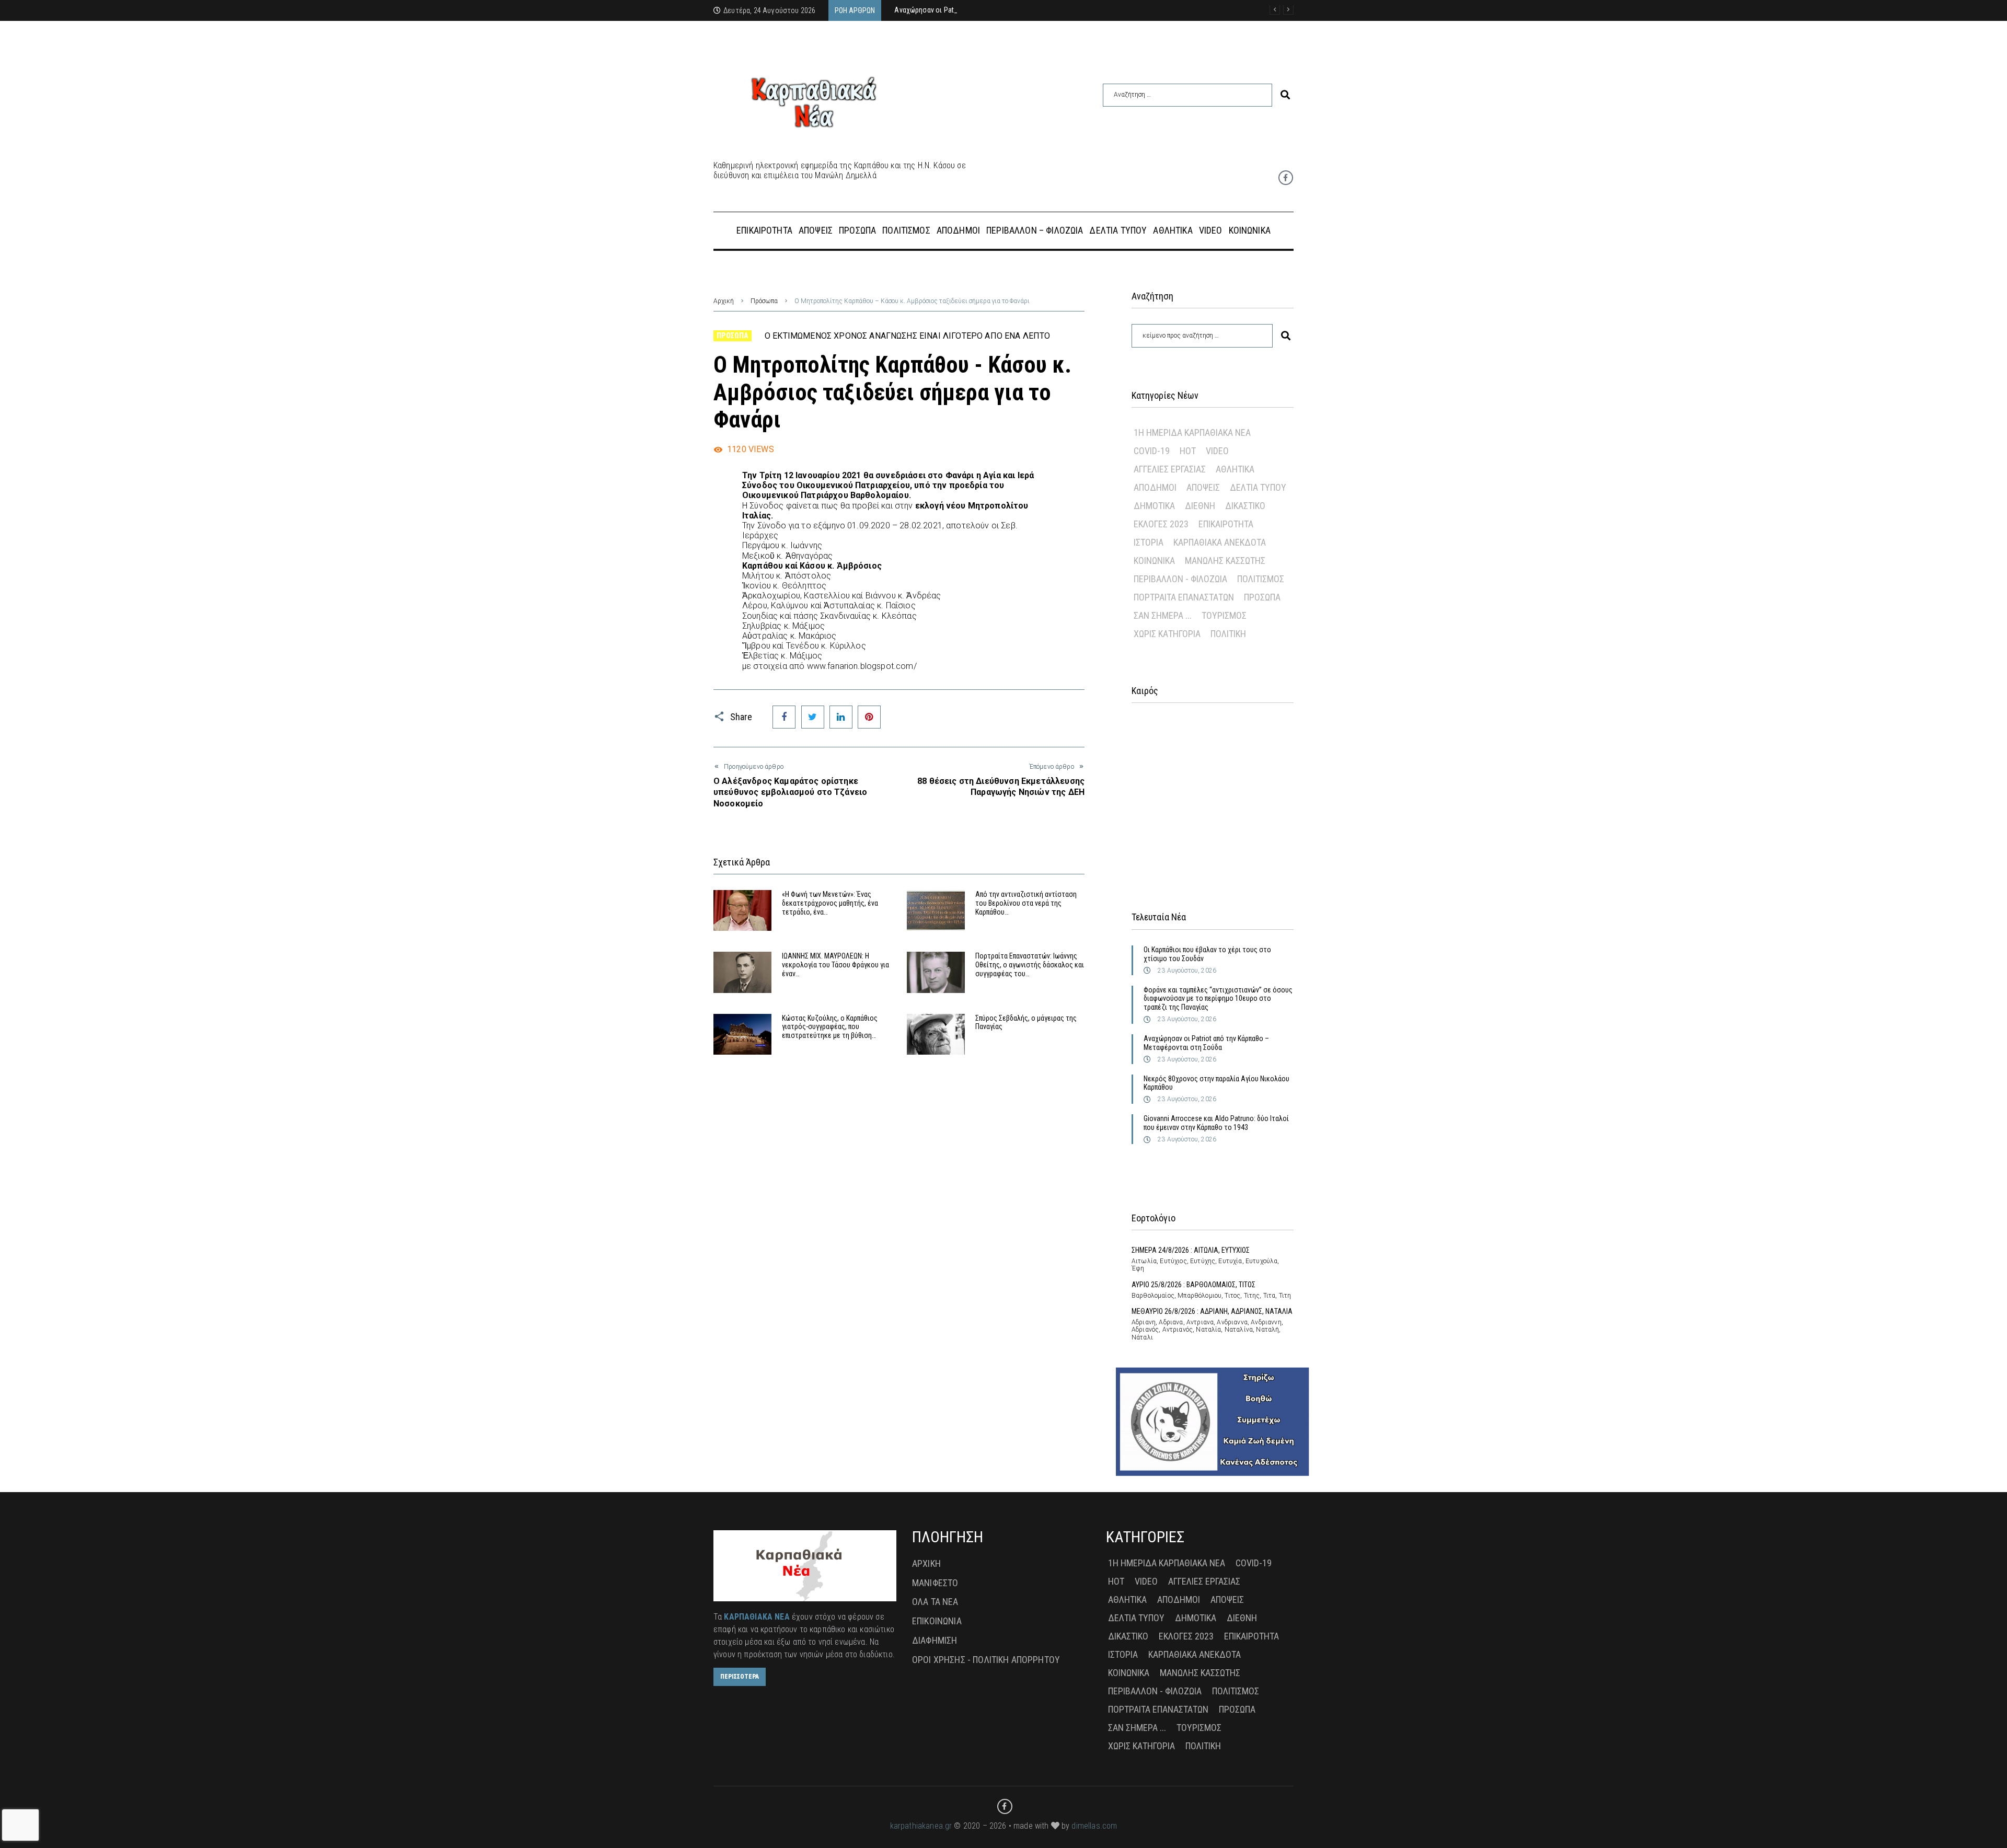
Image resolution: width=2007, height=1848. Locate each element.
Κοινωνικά (1154, 561)
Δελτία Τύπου (1258, 487)
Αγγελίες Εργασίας (1170, 469)
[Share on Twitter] (813, 717)
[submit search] (1285, 95)
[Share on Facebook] (784, 717)
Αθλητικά (1235, 469)
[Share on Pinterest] (869, 717)
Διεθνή (1200, 506)
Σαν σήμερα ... (1163, 615)
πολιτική (1228, 634)
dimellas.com (1094, 1826)
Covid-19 (1152, 451)
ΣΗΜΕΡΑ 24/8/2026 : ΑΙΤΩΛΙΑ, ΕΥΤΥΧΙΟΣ (1191, 1250)
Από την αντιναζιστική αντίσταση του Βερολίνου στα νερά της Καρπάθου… (1026, 903)
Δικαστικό (1245, 506)
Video (1217, 451)
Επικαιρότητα (1226, 524)
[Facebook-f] (1286, 178)
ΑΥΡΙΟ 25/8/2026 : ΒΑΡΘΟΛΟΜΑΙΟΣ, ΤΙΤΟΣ (1193, 1285)
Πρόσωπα (764, 301)
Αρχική (724, 301)
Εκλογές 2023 (1161, 524)
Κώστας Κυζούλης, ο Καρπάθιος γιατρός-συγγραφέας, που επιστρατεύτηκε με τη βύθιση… (830, 1027)
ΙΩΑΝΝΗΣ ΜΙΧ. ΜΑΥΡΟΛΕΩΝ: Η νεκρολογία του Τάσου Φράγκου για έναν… (835, 965)
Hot (1188, 451)
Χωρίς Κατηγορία (1167, 634)
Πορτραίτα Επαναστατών (1184, 597)
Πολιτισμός (1261, 579)
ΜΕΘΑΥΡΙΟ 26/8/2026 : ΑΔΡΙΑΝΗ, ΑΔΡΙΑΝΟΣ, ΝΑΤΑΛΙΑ (1212, 1311)
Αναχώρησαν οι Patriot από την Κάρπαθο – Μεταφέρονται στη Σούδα (1206, 1043)
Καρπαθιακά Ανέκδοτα (1220, 542)
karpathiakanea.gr (921, 1826)
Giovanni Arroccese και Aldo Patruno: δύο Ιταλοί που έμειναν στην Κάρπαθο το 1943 (1216, 1123)
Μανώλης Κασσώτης (1225, 561)
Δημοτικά (1154, 506)
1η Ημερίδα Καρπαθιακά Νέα (1192, 432)
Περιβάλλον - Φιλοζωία (1180, 579)
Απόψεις (1203, 487)
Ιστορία (1149, 542)
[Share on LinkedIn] (841, 717)
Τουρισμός (1224, 615)
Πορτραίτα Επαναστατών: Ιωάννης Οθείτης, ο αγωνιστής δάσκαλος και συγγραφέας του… (1030, 965)
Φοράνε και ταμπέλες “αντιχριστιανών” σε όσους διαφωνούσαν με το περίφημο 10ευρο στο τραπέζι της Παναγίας (1218, 999)
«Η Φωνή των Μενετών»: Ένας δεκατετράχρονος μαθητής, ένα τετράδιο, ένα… (830, 903)
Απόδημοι (1155, 487)
